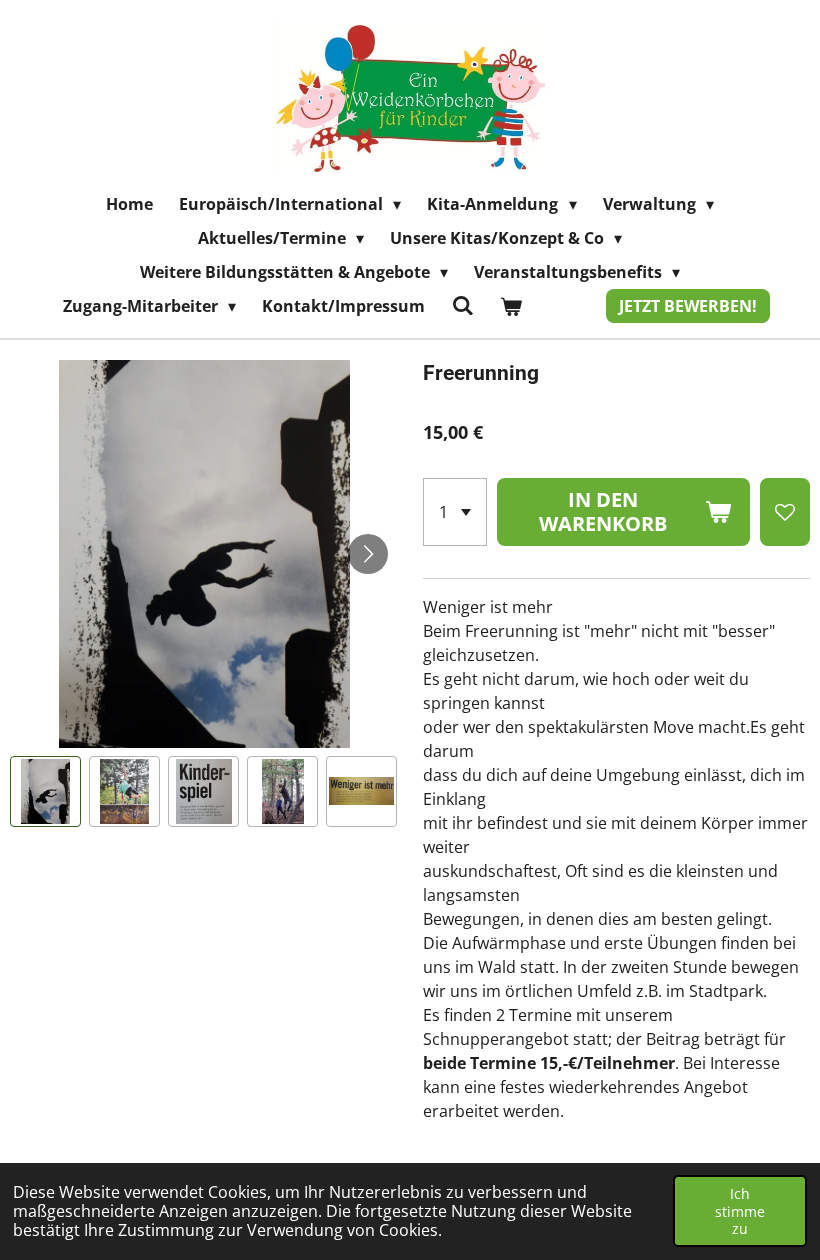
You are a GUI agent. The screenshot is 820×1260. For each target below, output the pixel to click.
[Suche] (462, 305)
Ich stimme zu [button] (740, 1211)
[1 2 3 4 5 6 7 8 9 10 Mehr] (455, 512)
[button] (45, 791)
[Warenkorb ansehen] (511, 306)
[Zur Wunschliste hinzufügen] (785, 512)
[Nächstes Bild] (368, 554)
